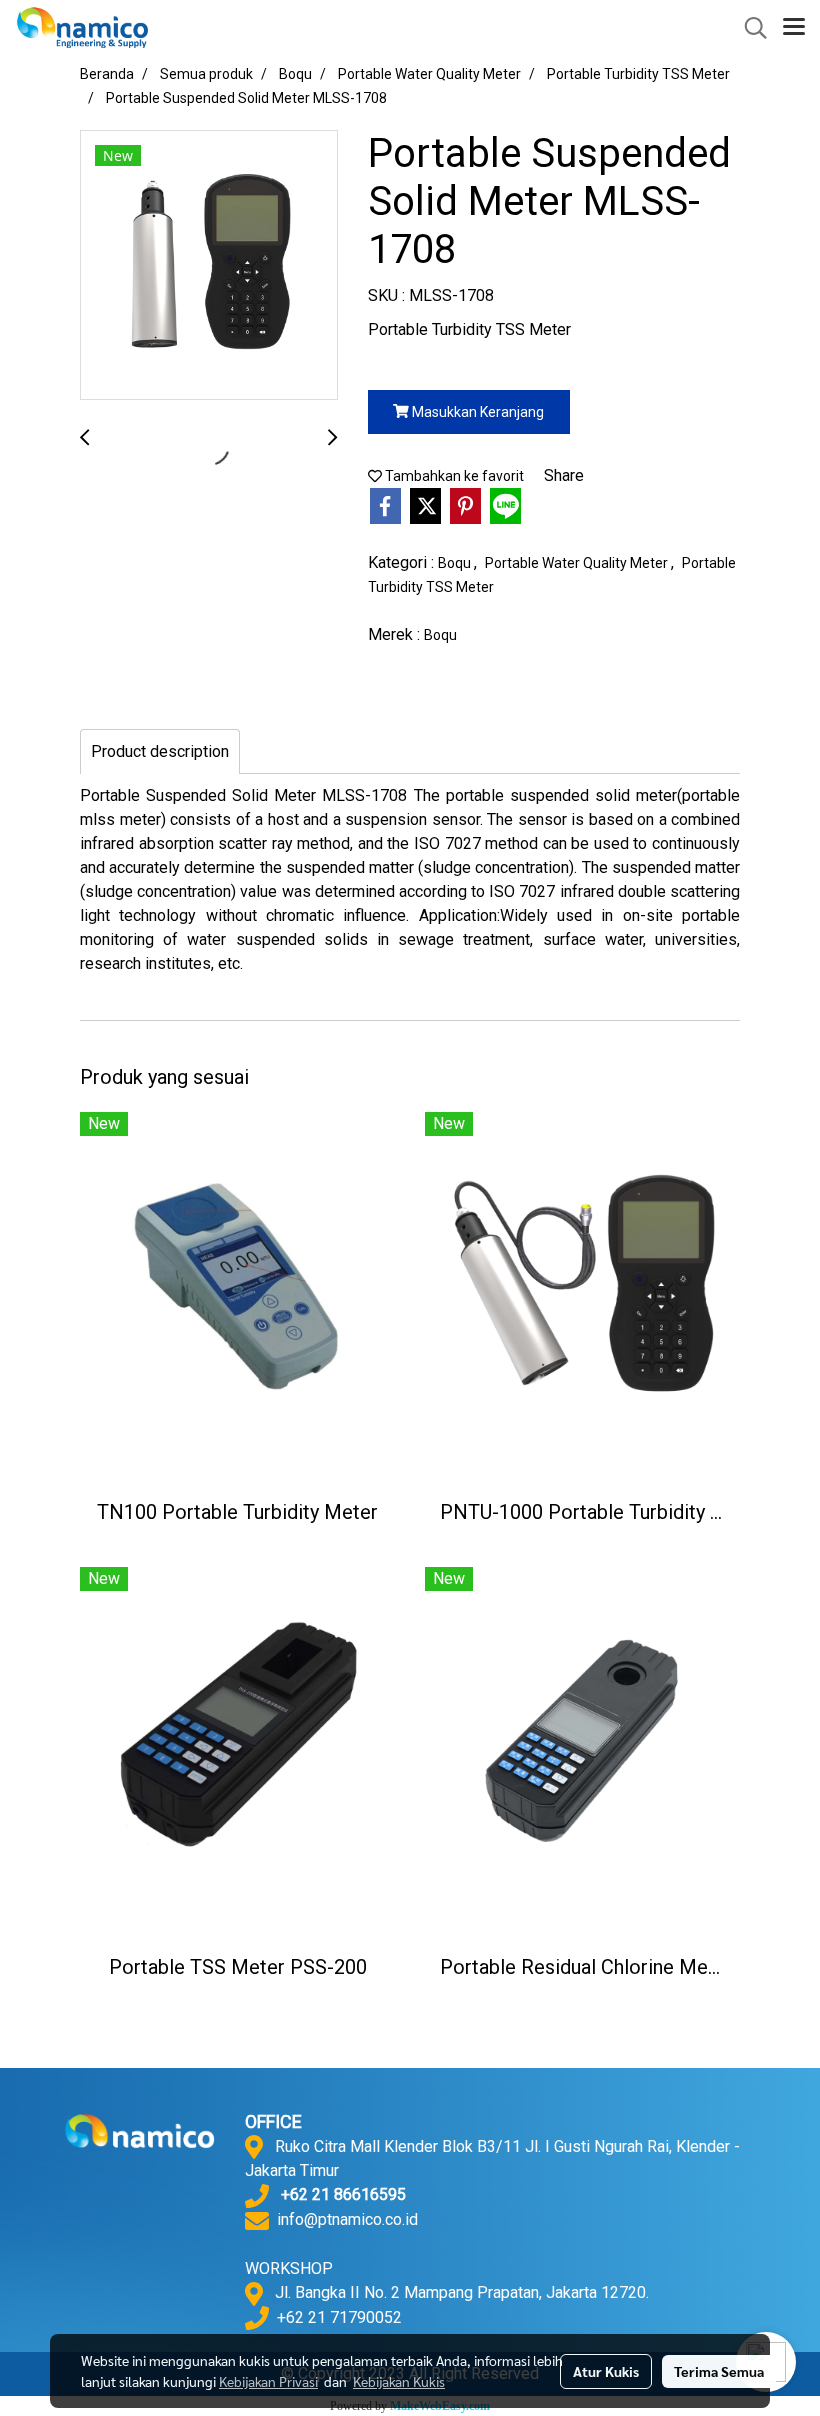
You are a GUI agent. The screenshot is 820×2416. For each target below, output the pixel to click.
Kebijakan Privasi (268, 2381)
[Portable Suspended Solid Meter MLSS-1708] (209, 266)
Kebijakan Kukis (399, 2381)
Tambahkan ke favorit (453, 476)
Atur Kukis (606, 2371)
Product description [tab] (160, 751)
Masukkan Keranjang (476, 412)
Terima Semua (719, 2371)
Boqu (456, 563)
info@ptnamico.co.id (347, 2219)
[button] (749, 28)
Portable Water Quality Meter (578, 563)
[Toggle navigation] (794, 28)
